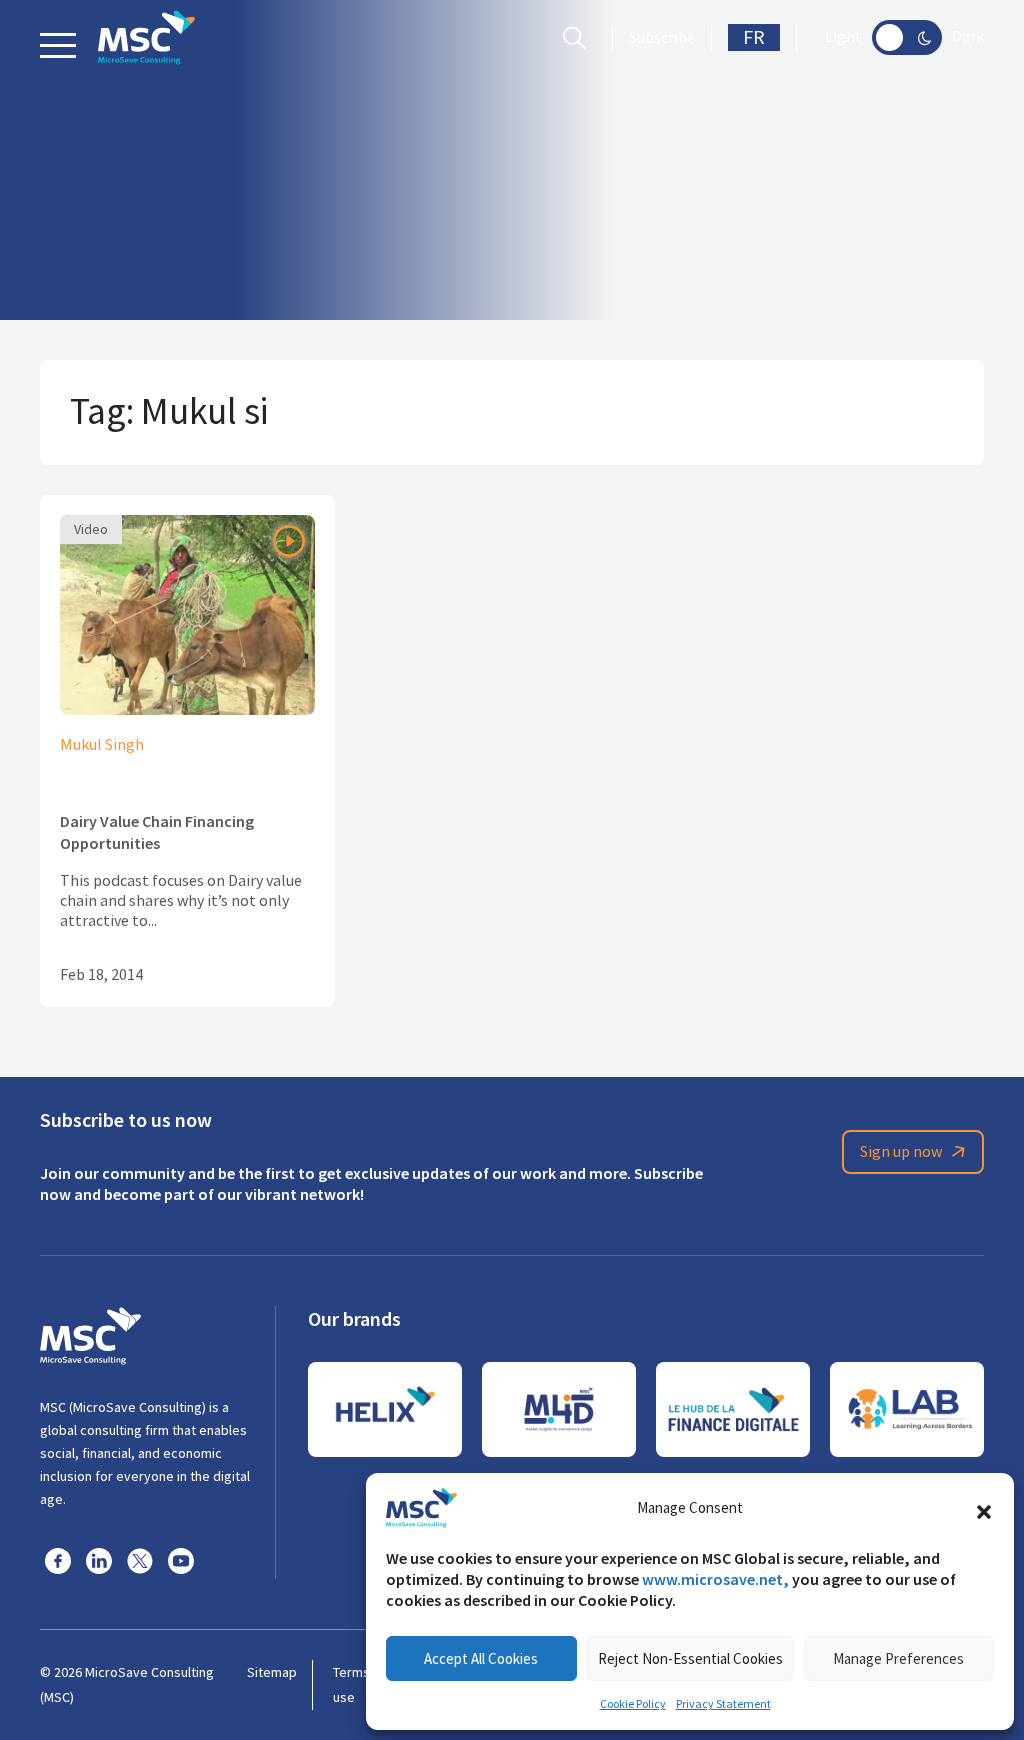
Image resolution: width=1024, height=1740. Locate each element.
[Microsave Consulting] (146, 37)
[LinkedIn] (99, 1560)
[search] (579, 38)
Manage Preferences (898, 1658)
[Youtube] (181, 1560)
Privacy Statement (723, 1704)
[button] (984, 1508)
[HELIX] (385, 1409)
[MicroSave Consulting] (90, 1333)
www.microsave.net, (715, 1579)
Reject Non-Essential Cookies (690, 1658)
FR (754, 37)
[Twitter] (140, 1560)
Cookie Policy (633, 1704)
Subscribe (662, 38)
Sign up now (901, 1152)
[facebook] (58, 1560)
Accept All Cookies (481, 1658)
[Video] (187, 612)
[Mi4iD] (559, 1409)
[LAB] (907, 1409)
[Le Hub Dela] (733, 1409)
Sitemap (272, 1672)
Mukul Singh (102, 745)
